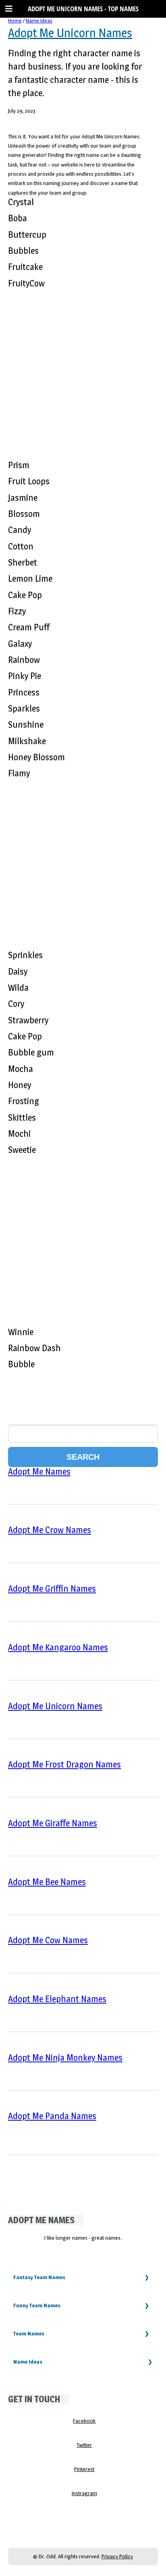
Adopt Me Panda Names (52, 2116)
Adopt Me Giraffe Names (53, 1823)
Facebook (84, 2421)
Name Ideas (39, 21)
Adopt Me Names (39, 1471)
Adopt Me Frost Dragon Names (64, 1764)
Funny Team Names (37, 2305)
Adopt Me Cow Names (48, 1940)
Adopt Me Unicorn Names (70, 33)
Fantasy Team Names (39, 2277)
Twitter (84, 2445)
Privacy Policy (117, 2556)
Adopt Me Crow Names (50, 1530)
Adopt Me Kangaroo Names (58, 1647)
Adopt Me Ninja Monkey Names (65, 2058)
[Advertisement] (83, 371)
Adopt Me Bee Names (47, 1882)
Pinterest (84, 2469)
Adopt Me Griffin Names (52, 1588)
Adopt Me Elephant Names (57, 1999)
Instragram (84, 2493)
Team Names (29, 2333)
